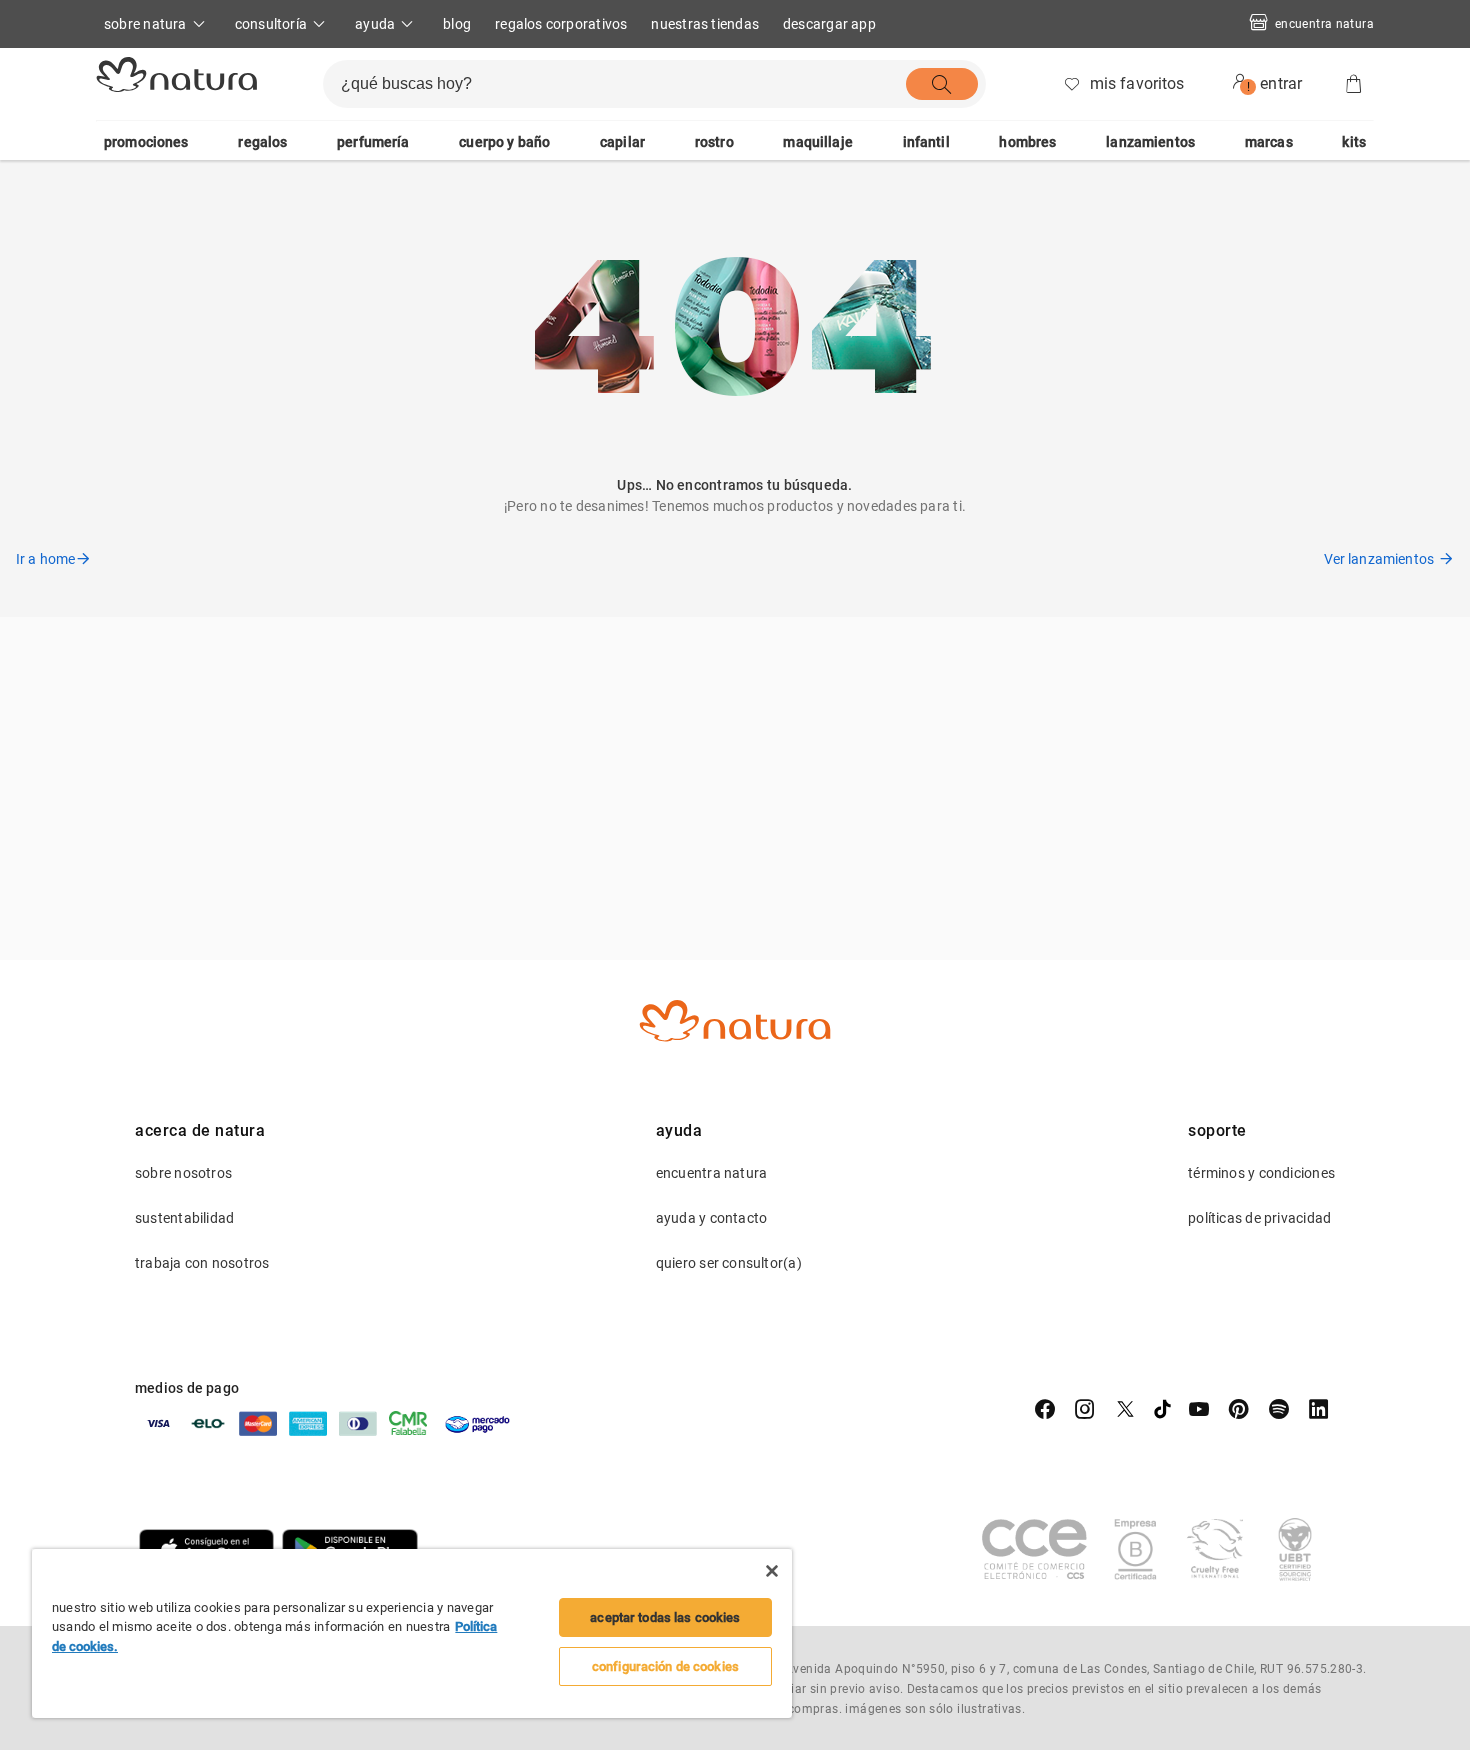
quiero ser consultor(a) (729, 1263)
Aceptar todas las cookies (665, 1617)
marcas (1269, 142)
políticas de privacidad (1259, 1218)
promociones (146, 142)
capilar (622, 142)
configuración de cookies (665, 1666)
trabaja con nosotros (202, 1263)
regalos (262, 142)
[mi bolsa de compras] (1354, 84)
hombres (1027, 142)
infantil (926, 142)
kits (1354, 142)
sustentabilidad (184, 1218)
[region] (412, 1633)
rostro (714, 142)
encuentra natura (1324, 24)
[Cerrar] (772, 1571)
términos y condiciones (1261, 1173)
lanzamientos (1150, 142)
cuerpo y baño (504, 142)
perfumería (373, 142)
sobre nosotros (183, 1173)
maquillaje (818, 142)
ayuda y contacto (712, 1218)
